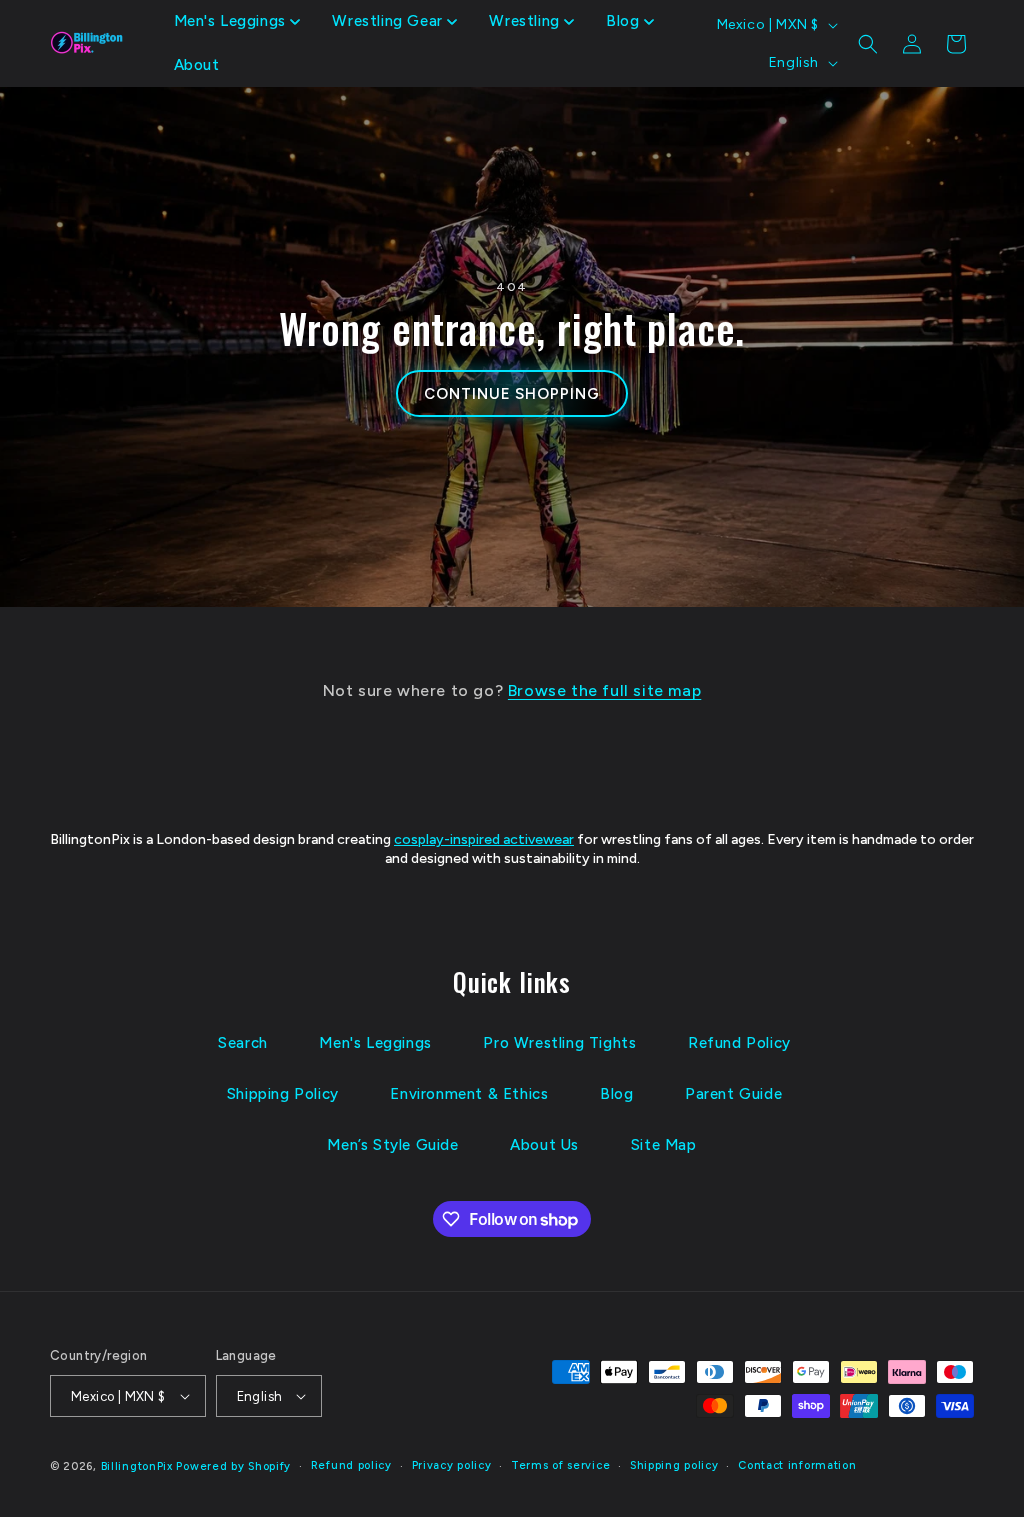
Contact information (797, 1465)
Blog (616, 1094)
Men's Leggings (375, 1043)
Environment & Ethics (469, 1094)
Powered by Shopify (233, 1466)
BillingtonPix (137, 1466)
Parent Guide (733, 1094)
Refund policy (351, 1465)
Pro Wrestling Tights (559, 1043)
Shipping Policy (283, 1094)
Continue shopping (511, 394)
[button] (237, 22)
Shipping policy (674, 1465)
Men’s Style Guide (392, 1145)
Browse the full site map (604, 690)
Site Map (664, 1145)
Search (243, 1043)
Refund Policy (739, 1043)
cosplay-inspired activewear (484, 839)
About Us (544, 1145)
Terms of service (560, 1465)
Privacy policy (452, 1465)
